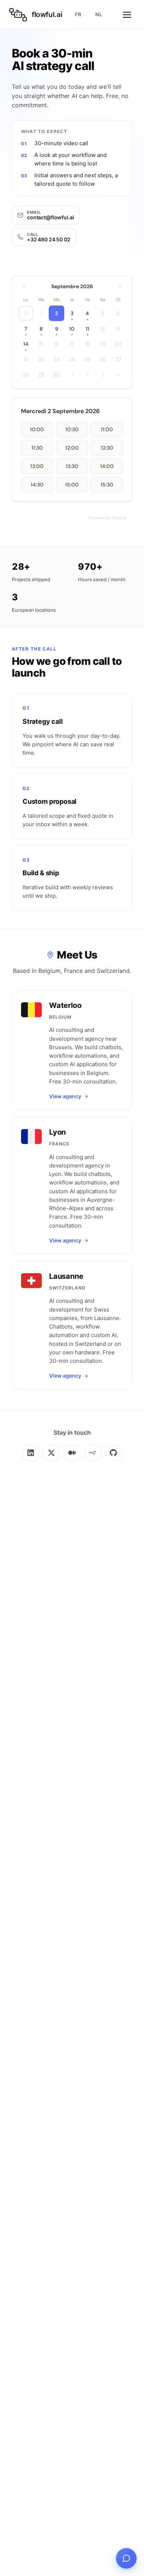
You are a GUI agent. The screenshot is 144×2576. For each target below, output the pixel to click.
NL (99, 14)
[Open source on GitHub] (113, 1453)
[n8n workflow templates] (93, 1453)
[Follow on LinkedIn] (31, 1453)
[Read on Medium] (72, 1453)
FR (78, 14)
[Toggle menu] (127, 15)
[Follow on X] (51, 1453)
